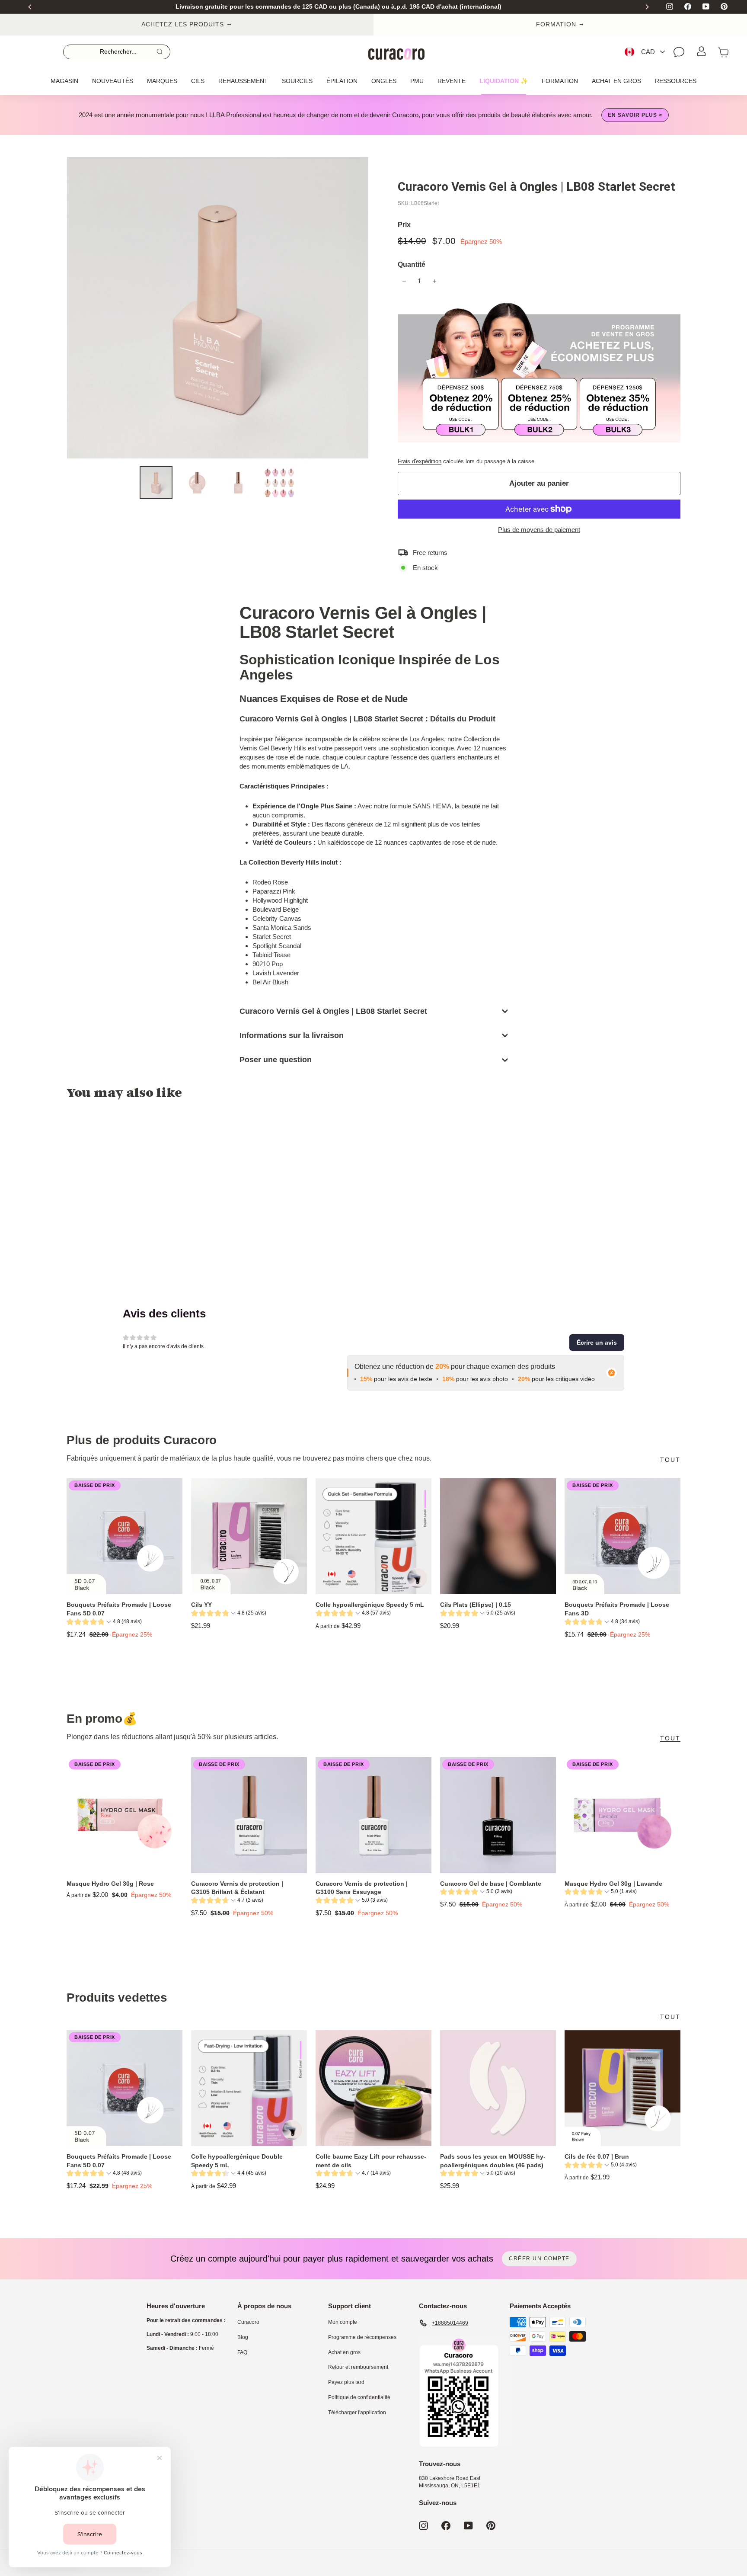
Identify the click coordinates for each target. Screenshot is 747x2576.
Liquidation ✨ (504, 81)
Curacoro (248, 2322)
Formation (560, 81)
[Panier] (724, 52)
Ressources (676, 81)
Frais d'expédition (420, 461)
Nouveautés (113, 81)
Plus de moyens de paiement (539, 530)
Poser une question (276, 1060)
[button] (597, 1342)
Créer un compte (539, 2259)
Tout (670, 1460)
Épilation (342, 81)
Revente (452, 81)
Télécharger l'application (357, 2413)
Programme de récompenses (362, 2337)
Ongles (384, 81)
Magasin (64, 81)
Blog (243, 2337)
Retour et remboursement (358, 2367)
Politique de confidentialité (359, 2397)
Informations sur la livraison (292, 1035)
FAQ (242, 2352)
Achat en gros (616, 81)
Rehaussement (243, 81)
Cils (198, 81)
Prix (404, 225)
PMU (417, 81)
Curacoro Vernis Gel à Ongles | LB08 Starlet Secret (333, 1011)
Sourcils (297, 81)
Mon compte (343, 2322)
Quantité (412, 264)
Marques (162, 81)
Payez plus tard (346, 2382)
